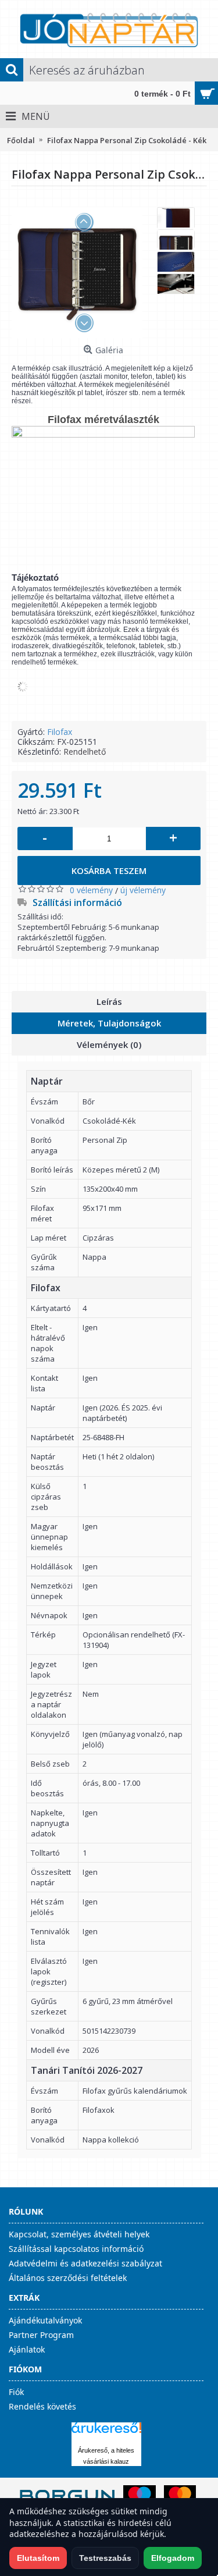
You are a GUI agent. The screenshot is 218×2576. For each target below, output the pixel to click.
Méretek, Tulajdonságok (109, 1023)
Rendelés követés (42, 2406)
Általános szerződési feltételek (68, 2278)
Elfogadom (173, 2558)
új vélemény (143, 890)
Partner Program (41, 2335)
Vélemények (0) (109, 1044)
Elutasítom (38, 2558)
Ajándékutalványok (45, 2320)
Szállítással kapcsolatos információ (76, 2249)
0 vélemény (91, 890)
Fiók (16, 2392)
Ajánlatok (27, 2349)
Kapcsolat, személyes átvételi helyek (79, 2234)
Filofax (60, 732)
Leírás (109, 1001)
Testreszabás (105, 2558)
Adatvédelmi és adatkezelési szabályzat (85, 2263)
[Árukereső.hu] (106, 2433)
